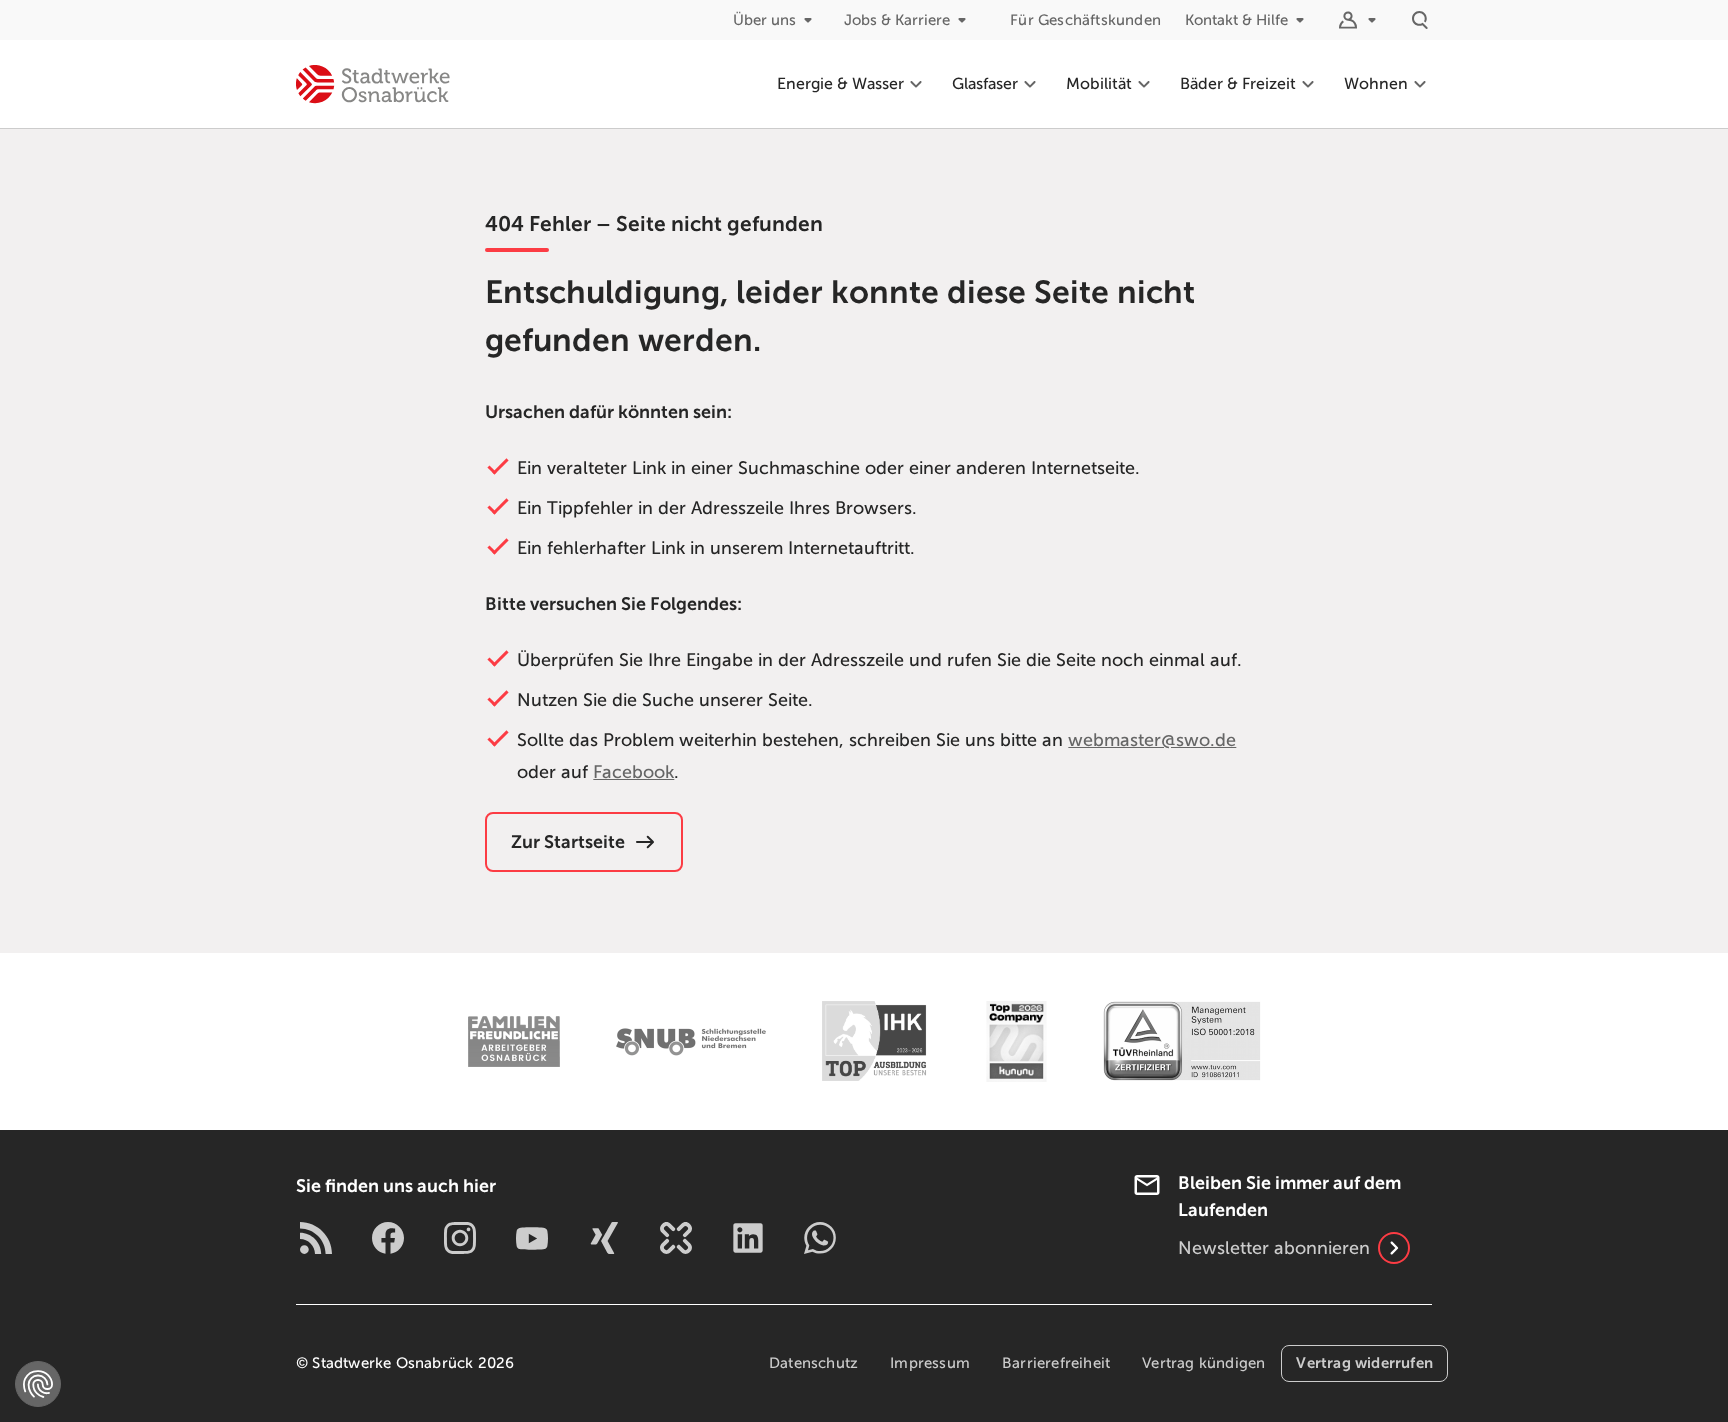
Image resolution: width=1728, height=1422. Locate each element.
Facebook (633, 772)
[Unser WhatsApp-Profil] (820, 1238)
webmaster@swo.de (1152, 740)
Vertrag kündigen (1203, 1363)
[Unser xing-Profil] (604, 1238)
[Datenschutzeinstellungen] (38, 1384)
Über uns (764, 20)
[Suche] (1420, 20)
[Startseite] (373, 84)
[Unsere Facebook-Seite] (388, 1238)
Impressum (930, 1363)
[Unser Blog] (316, 1238)
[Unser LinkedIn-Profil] (748, 1238)
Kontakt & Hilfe (1236, 20)
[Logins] (1360, 20)
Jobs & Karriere (897, 20)
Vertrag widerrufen (1364, 1362)
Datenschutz (813, 1363)
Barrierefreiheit (1056, 1363)
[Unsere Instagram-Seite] (460, 1238)
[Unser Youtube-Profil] (532, 1238)
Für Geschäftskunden (1085, 20)
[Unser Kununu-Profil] (676, 1238)
